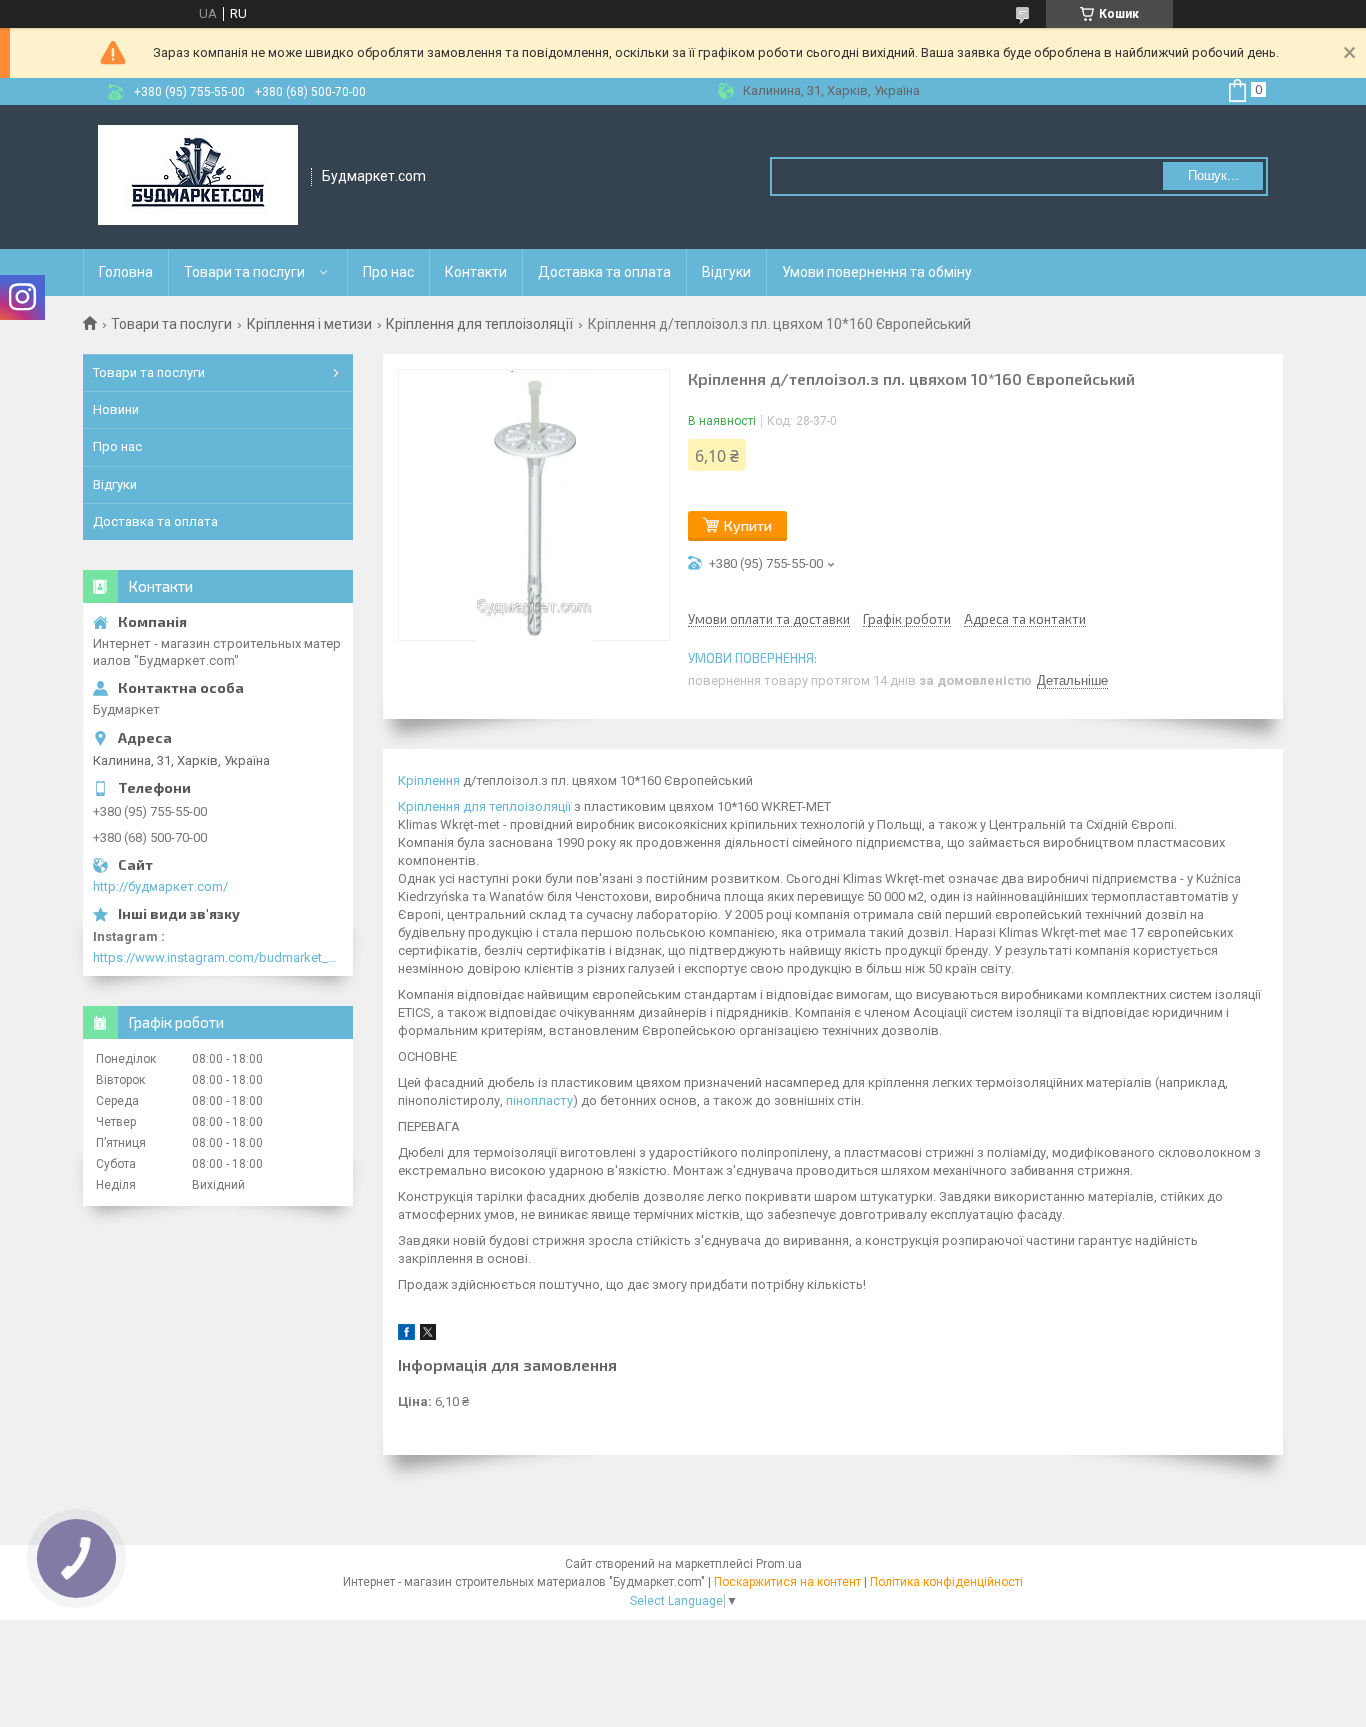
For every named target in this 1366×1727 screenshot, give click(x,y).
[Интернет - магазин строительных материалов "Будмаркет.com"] (198, 177)
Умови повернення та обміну (877, 272)
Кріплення (429, 780)
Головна (126, 272)
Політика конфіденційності (946, 1582)
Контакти (476, 272)
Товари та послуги (244, 272)
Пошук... (1213, 175)
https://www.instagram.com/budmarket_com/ (218, 957)
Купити (748, 525)
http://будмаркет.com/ (160, 886)
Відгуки (726, 272)
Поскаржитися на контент (787, 1582)
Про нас (388, 272)
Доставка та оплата (604, 272)
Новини (116, 409)
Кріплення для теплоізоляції (479, 324)
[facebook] (406, 1335)
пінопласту (539, 1100)
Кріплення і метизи (309, 324)
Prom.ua (779, 1564)
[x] (428, 1335)
